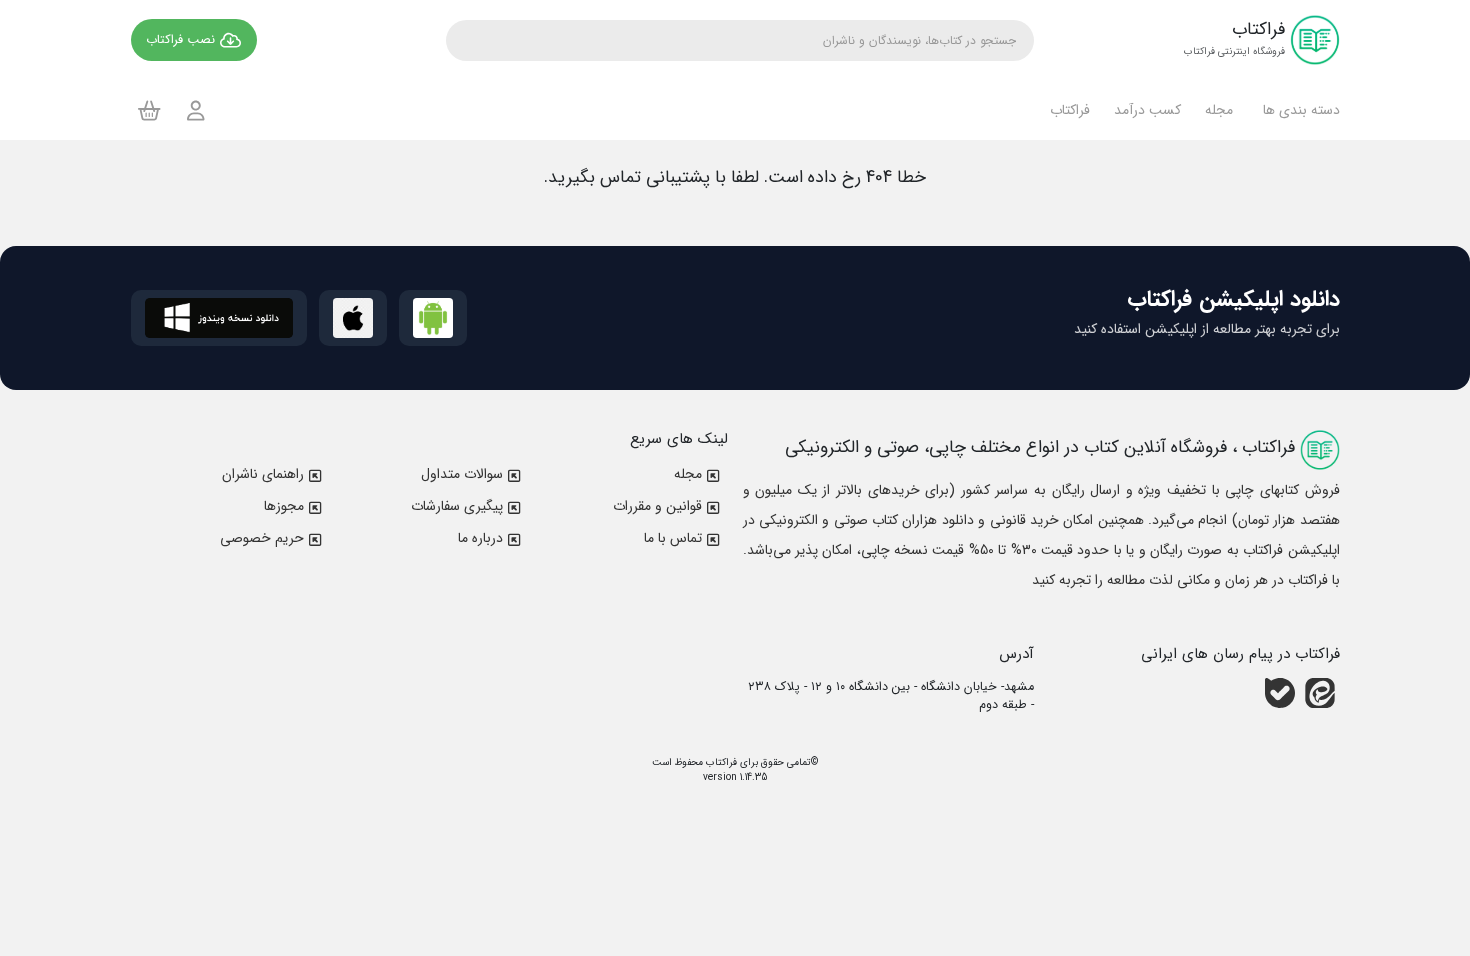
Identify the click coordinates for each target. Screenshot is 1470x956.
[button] (1298, 110)
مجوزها (284, 506)
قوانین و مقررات (657, 506)
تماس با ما (673, 538)
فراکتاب (720, 762)
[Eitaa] (1320, 692)
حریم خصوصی (262, 538)
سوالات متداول (462, 474)
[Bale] (1280, 692)
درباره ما (480, 538)
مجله (688, 474)
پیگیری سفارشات (457, 506)
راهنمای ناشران (263, 474)
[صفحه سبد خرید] (149, 110)
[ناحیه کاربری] (196, 110)
